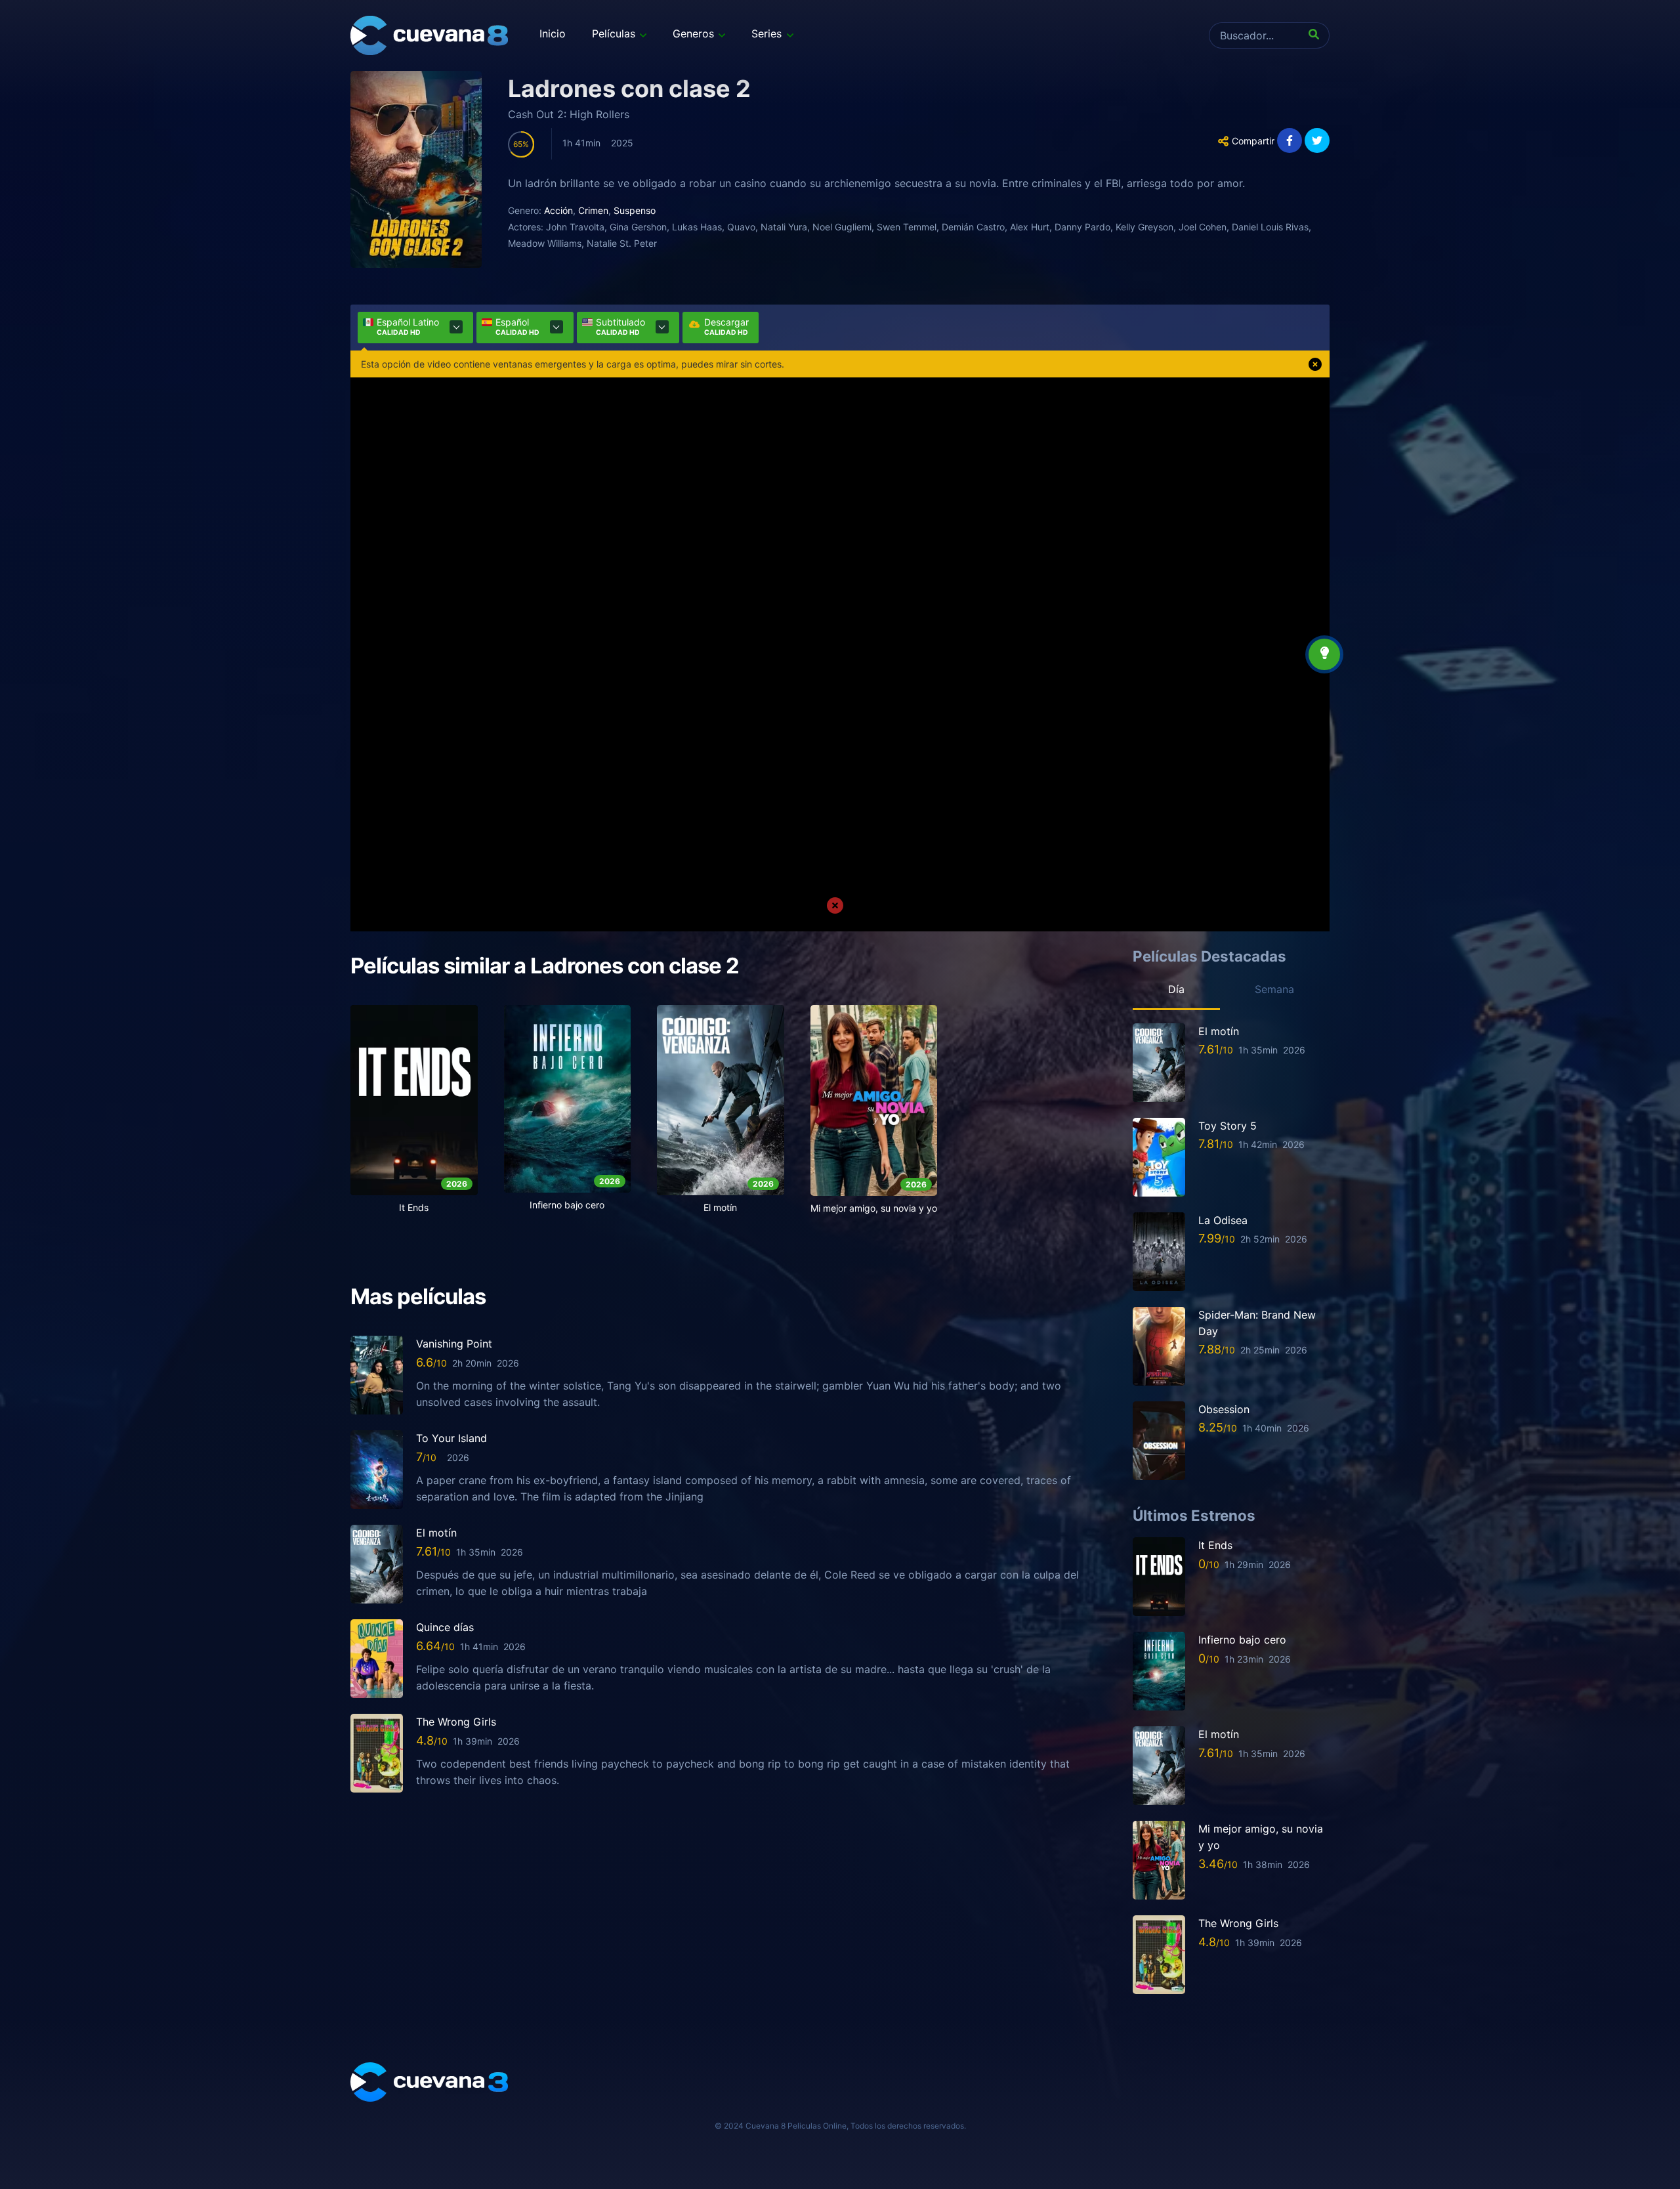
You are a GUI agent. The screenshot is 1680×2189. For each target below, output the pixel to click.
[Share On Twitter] (1317, 140)
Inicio (553, 33)
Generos (693, 33)
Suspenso (635, 210)
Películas (614, 33)
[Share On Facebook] (1290, 140)
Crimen (593, 210)
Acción (558, 210)
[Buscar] (1316, 35)
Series (766, 33)
